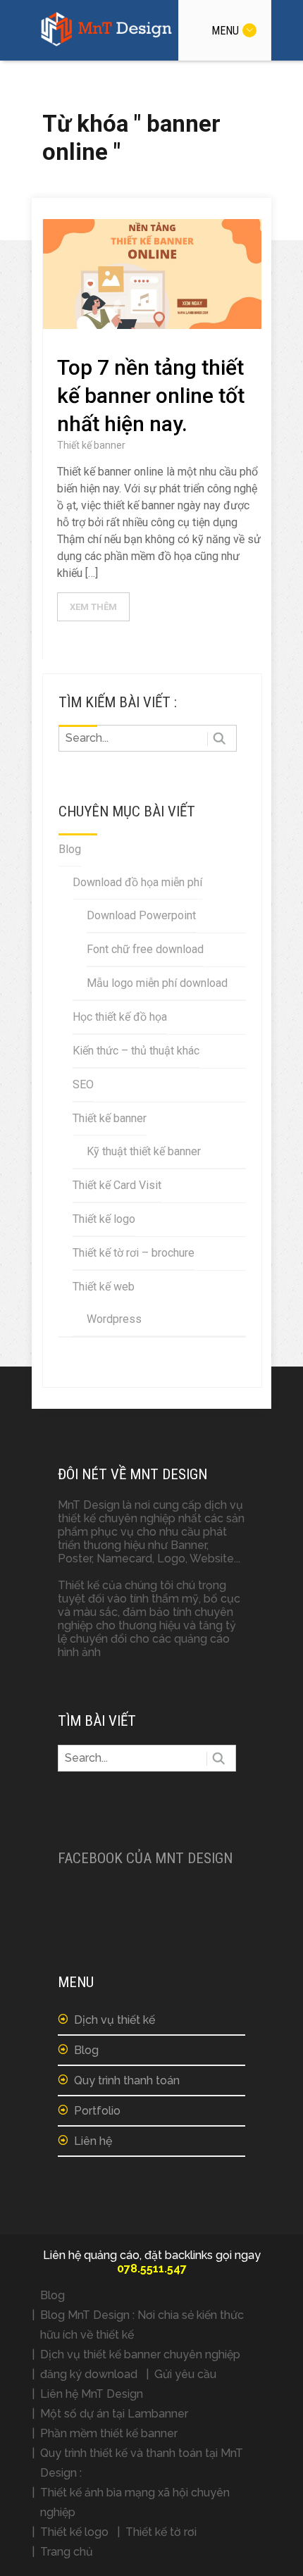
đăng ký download (89, 2374)
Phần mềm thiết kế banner (109, 2433)
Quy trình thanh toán (127, 2080)
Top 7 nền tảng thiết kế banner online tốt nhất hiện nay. (151, 396)
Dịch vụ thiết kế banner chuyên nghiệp (140, 2354)
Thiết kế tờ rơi (161, 2532)
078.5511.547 (152, 2269)
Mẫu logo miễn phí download (157, 983)
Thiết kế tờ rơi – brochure (134, 1253)
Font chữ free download (145, 949)
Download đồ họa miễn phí (137, 882)
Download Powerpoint (141, 915)
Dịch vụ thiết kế (115, 2020)
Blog (70, 849)
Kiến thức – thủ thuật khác (136, 1051)
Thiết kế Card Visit (117, 1185)
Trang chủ (67, 2552)
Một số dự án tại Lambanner (114, 2414)
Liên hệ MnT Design (92, 2394)
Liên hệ (93, 2141)
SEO (83, 1084)
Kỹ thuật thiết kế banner (144, 1151)
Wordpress (114, 1319)
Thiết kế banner (91, 445)
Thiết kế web (104, 1287)
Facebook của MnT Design (145, 1858)
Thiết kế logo (104, 1219)
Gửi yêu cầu (185, 2374)
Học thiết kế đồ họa (120, 1017)
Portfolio (97, 2111)
